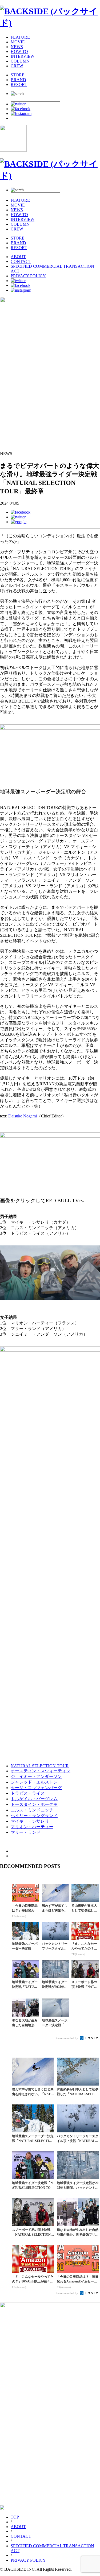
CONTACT (21, 261)
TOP (15, 2517)
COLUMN (20, 61)
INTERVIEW (23, 56)
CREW (17, 66)
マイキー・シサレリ (30, 1821)
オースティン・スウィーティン (41, 1771)
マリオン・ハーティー (32, 1827)
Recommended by (67, 2038)
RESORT (19, 84)
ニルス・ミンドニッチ (32, 1810)
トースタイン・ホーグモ (34, 1804)
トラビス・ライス (28, 1793)
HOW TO (19, 51)
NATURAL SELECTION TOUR (40, 1766)
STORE (18, 75)
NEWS (17, 47)
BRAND (18, 80)
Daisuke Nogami (23, 1116)
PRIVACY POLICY (28, 276)
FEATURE (20, 37)
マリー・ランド (26, 1832)
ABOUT (18, 257)
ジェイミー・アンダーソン (36, 1776)
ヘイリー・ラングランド (34, 1816)
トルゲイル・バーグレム (34, 1799)
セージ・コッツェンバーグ (36, 1788)
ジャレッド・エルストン (34, 1782)
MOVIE (18, 42)
